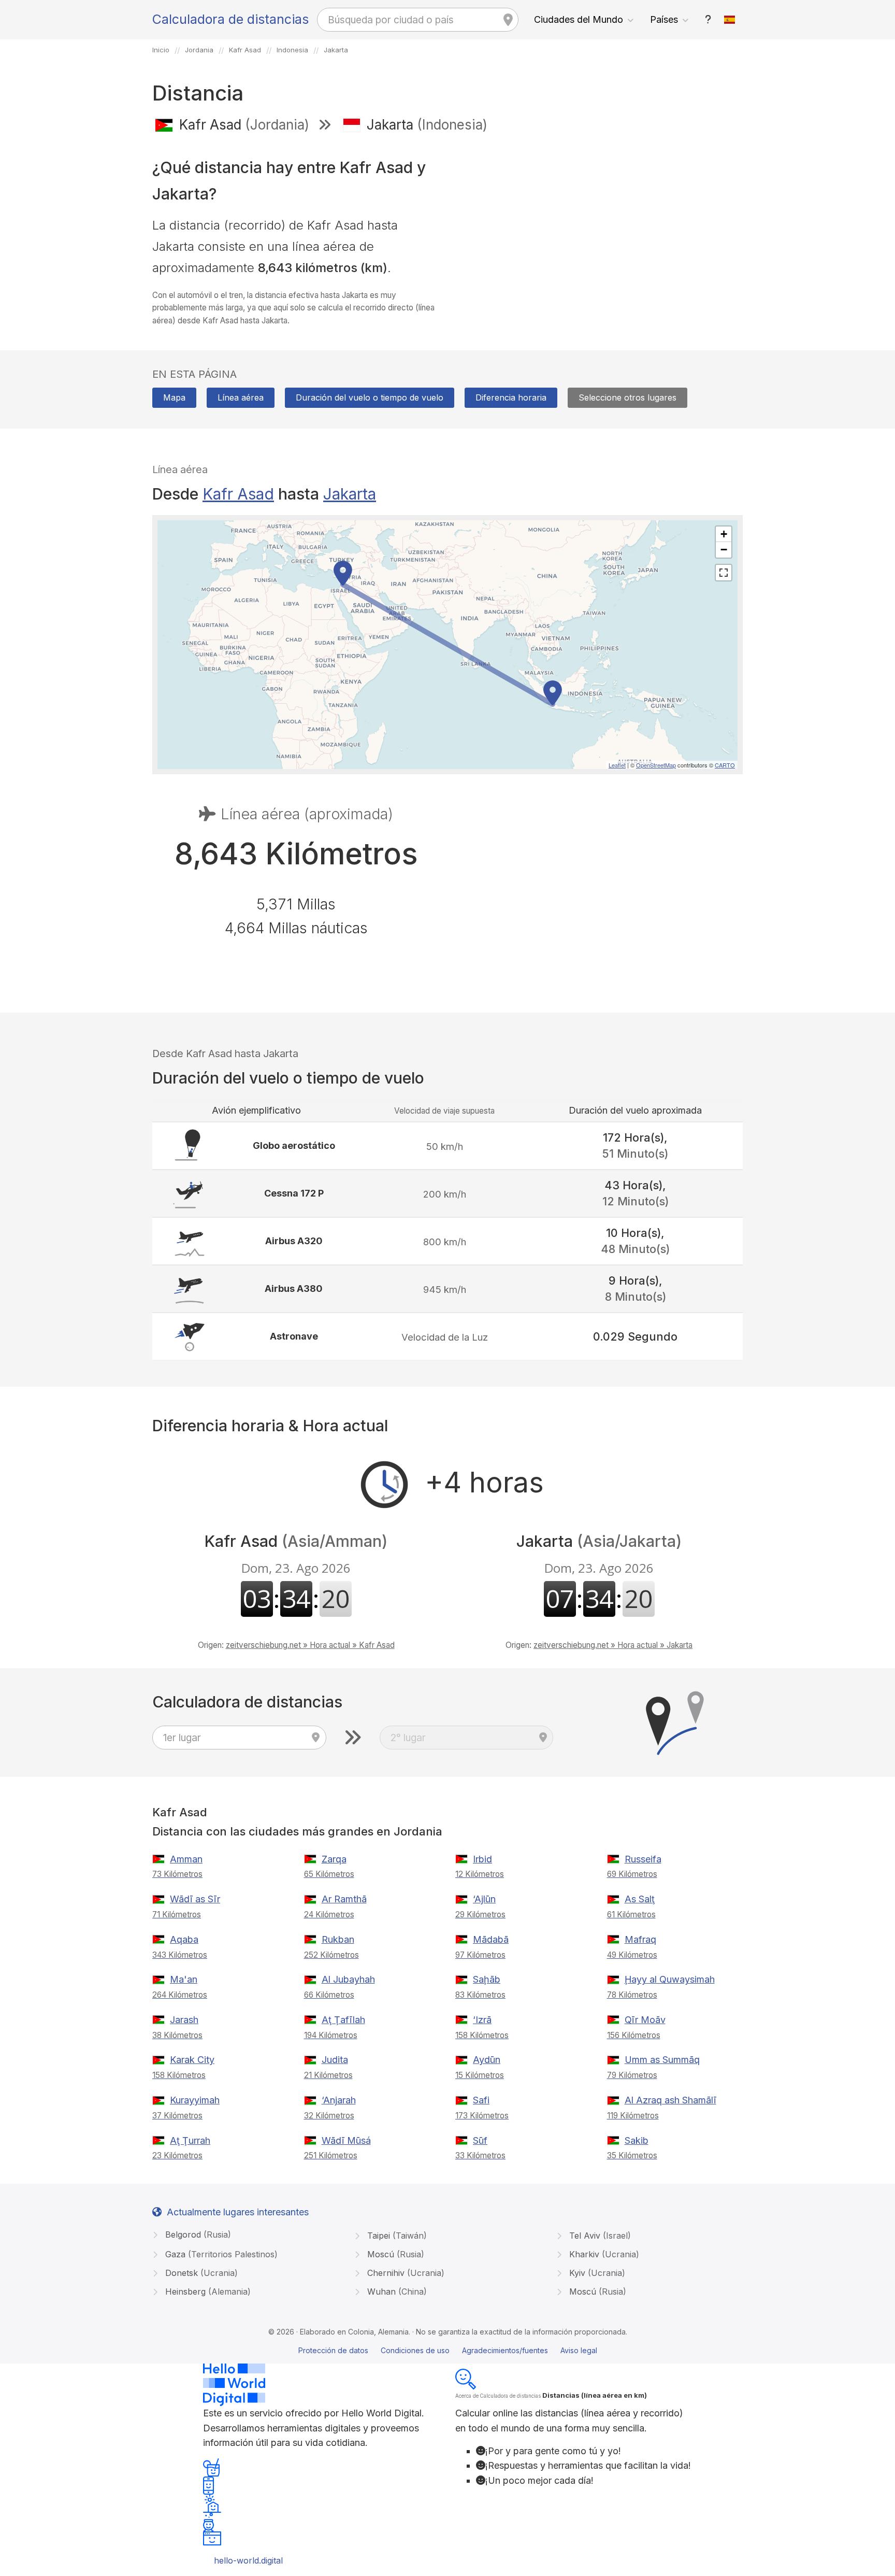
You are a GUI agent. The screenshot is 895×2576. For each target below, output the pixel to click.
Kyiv (596, 2273)
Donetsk (200, 2273)
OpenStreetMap (656, 765)
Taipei (396, 2236)
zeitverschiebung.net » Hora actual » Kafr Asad (310, 1645)
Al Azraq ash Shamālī (670, 2100)
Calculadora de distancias (230, 19)
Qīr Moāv (645, 2020)
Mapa (174, 397)
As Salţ (640, 1899)
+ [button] (724, 534)
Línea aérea (241, 397)
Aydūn (487, 2060)
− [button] (724, 550)
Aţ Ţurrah (190, 2140)
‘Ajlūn (484, 1899)
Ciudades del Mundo (579, 19)
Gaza (220, 2254)
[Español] (730, 20)
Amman (186, 1859)
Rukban (338, 1939)
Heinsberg (207, 2292)
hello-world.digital (248, 2560)
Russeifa (643, 1859)
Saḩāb (487, 1979)
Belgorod (197, 2235)
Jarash (184, 2020)
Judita (335, 2060)
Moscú (394, 2254)
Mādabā (491, 1939)
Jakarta (350, 494)
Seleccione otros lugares (627, 397)
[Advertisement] (599, 217)
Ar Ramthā (344, 1899)
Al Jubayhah (348, 1979)
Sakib (637, 2140)
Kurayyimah (195, 2100)
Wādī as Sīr (195, 1899)
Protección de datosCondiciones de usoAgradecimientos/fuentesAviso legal (448, 2350)
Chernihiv (405, 2273)
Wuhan (396, 2292)
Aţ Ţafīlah (343, 2020)
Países (664, 19)
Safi (481, 2100)
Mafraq (640, 1939)
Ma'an (184, 1979)
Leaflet (617, 765)
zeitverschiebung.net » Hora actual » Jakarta (613, 1645)
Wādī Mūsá (346, 2140)
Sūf (480, 2140)
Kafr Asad (238, 494)
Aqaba (184, 1939)
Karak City (192, 2060)
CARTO (725, 765)
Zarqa (334, 1859)
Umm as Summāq (662, 2060)
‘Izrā (482, 2020)
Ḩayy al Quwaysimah (670, 1979)
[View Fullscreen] (724, 573)
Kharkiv (603, 2254)
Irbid (482, 1859)
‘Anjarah (339, 2100)
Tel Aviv (599, 2236)
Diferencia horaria (511, 397)
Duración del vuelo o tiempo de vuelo (370, 397)
